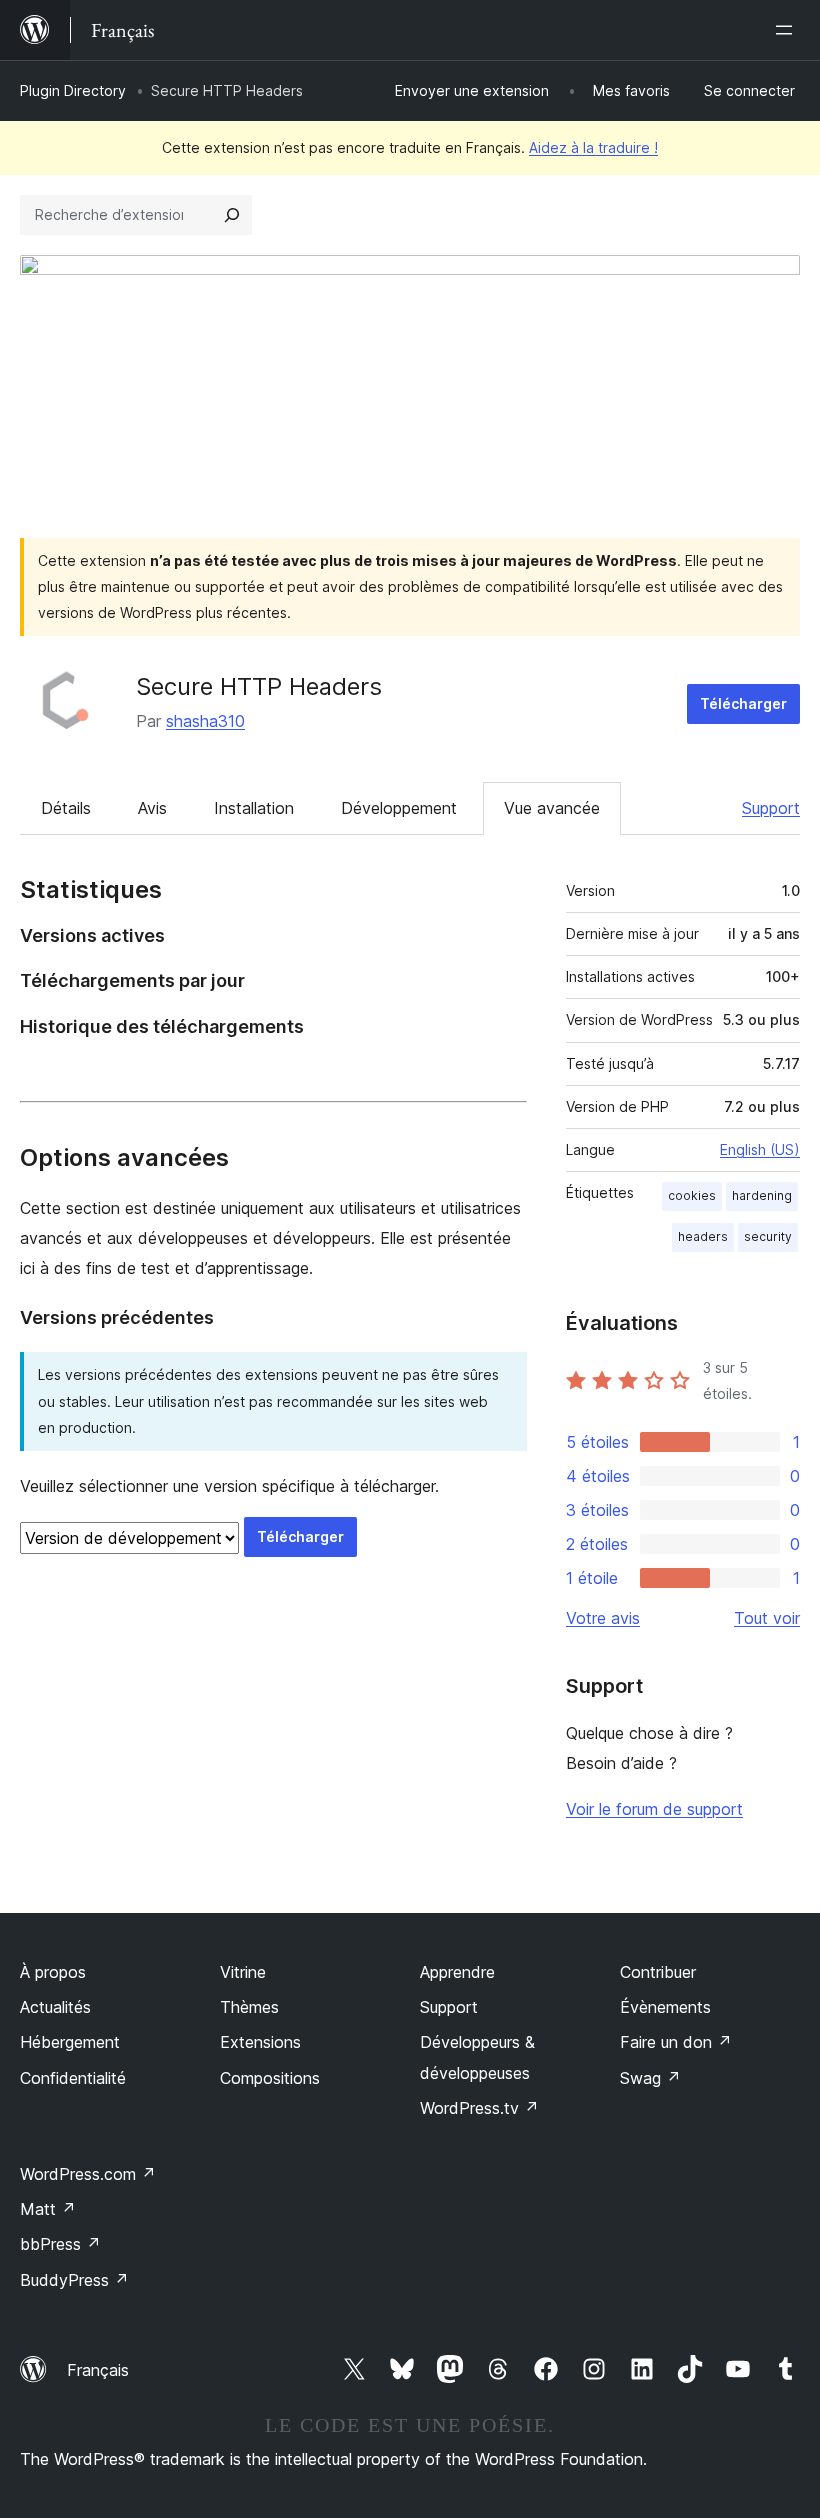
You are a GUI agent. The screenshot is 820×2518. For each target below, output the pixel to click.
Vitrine (243, 1972)
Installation (254, 808)
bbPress (60, 2244)
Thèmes (249, 2007)
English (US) (760, 1149)
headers (703, 1236)
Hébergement (70, 2042)
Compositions (270, 2078)
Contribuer (658, 1972)
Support (771, 808)
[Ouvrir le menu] (788, 30)
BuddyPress (74, 2280)
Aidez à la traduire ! (593, 147)
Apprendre (457, 1972)
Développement (399, 808)
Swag (650, 2078)
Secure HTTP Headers (259, 686)
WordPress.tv (479, 2108)
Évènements (665, 2007)
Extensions (260, 2042)
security (768, 1236)
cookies (692, 1195)
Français (98, 2370)
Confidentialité (73, 2078)
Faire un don (676, 2042)
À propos (53, 1972)
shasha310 (205, 721)
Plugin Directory (73, 90)
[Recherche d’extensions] (232, 215)
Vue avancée (552, 808)
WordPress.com (88, 2174)
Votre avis (603, 1618)
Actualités (55, 2007)
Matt (48, 2209)
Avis (152, 808)
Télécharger (743, 703)
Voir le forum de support (654, 1809)
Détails (66, 808)
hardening (762, 1195)
